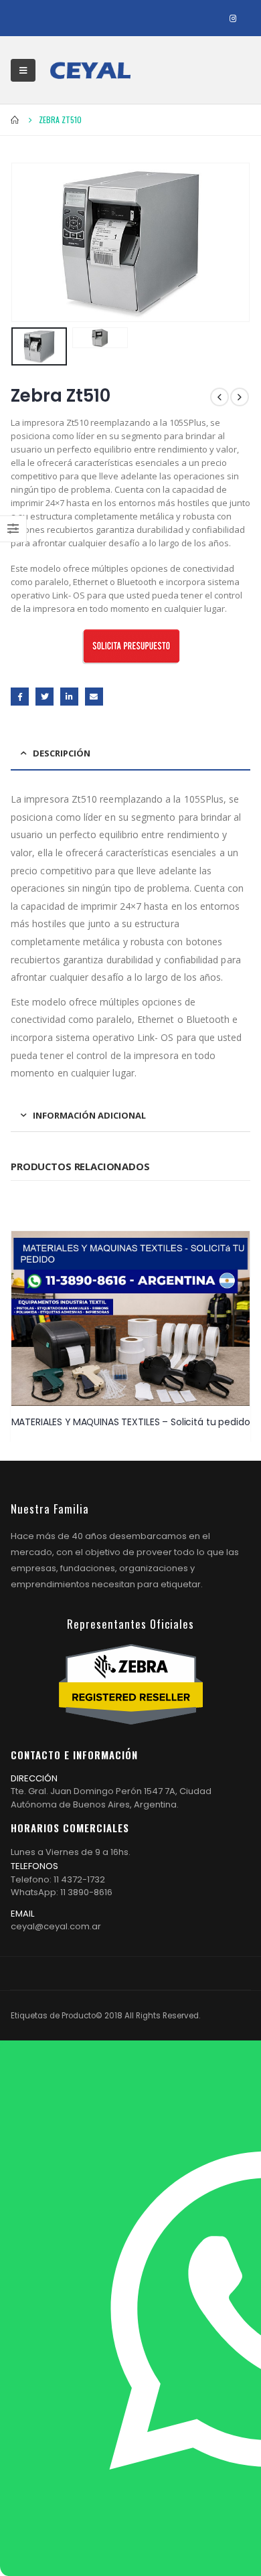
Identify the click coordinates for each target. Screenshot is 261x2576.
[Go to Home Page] (15, 120)
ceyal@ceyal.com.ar (56, 1926)
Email (94, 697)
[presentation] (27, 242)
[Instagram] (233, 18)
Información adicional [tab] (89, 1115)
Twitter (45, 697)
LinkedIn (69, 697)
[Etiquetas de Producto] (90, 70)
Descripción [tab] (62, 753)
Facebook (20, 697)
